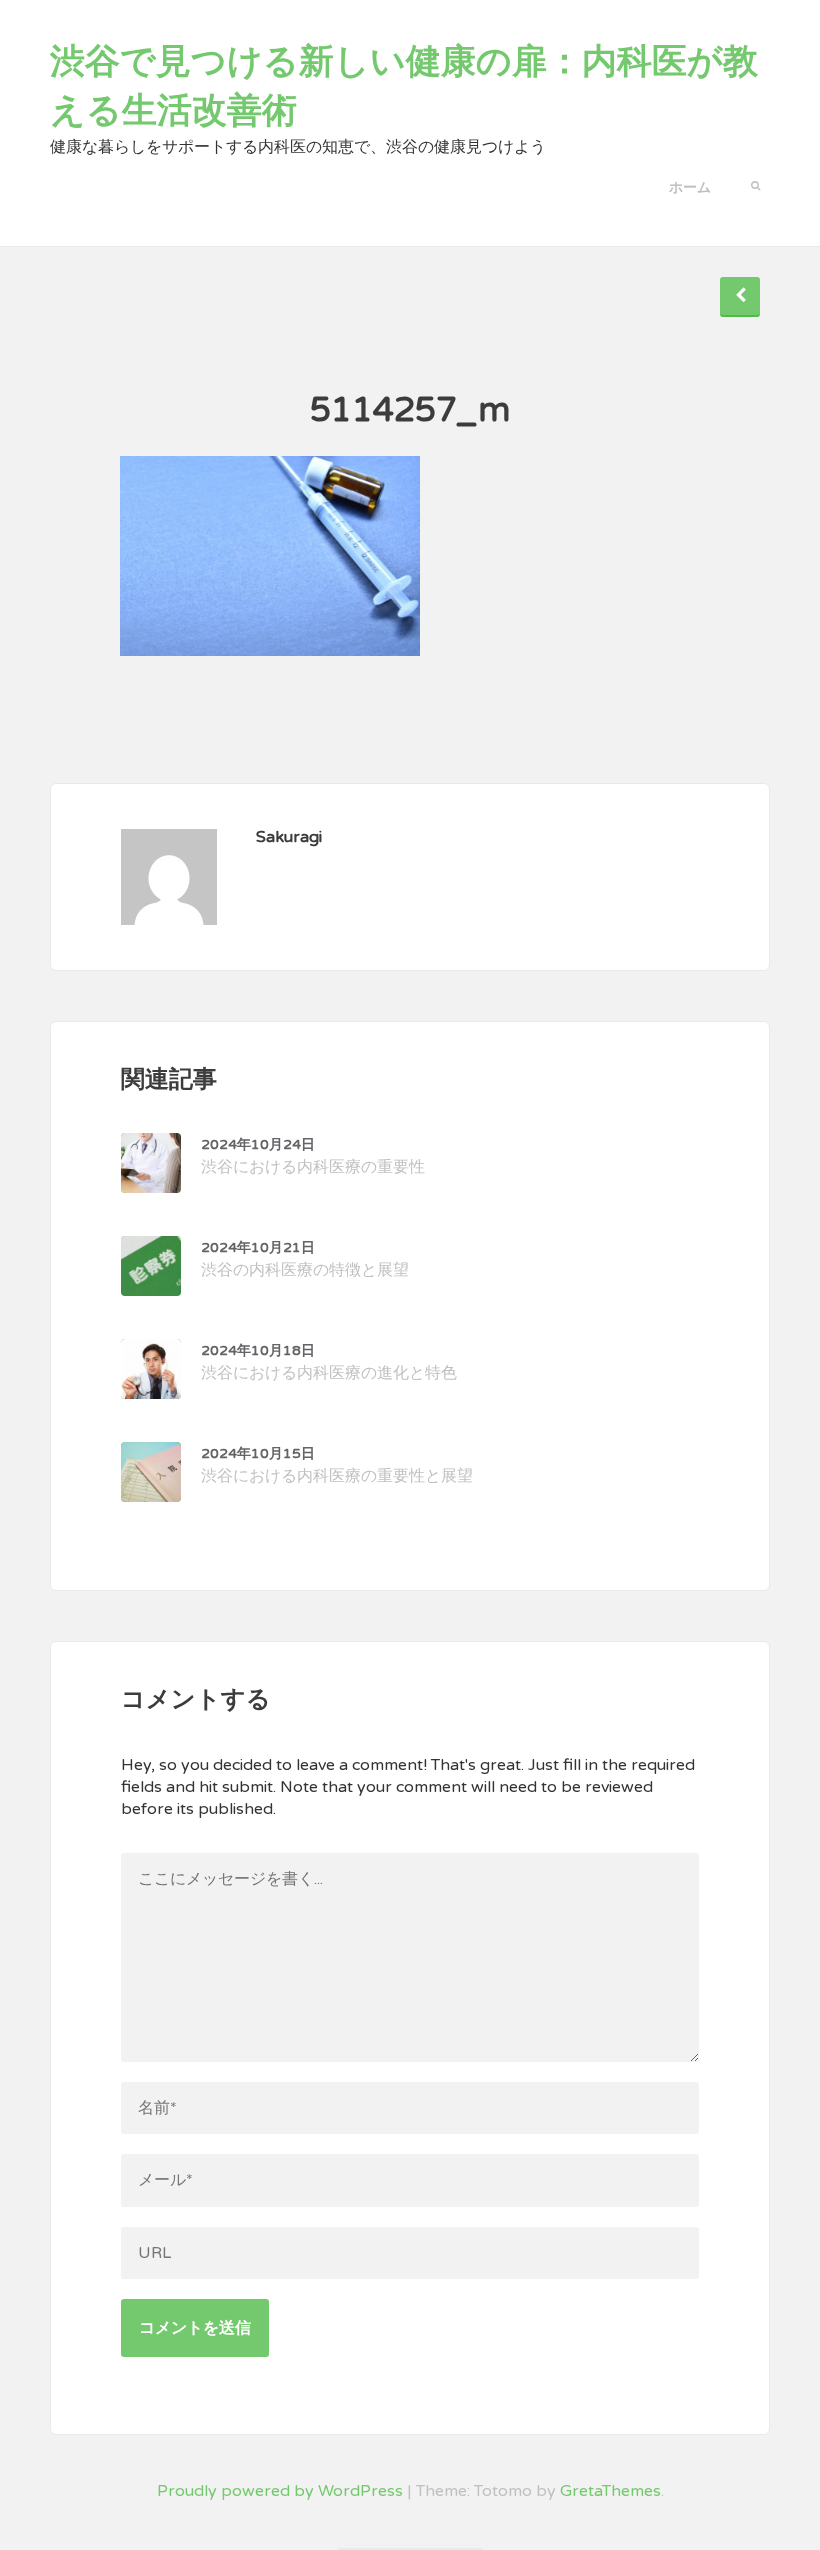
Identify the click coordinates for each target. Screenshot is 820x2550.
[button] (755, 184)
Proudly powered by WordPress (280, 2491)
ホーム (690, 187)
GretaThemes (610, 2491)
